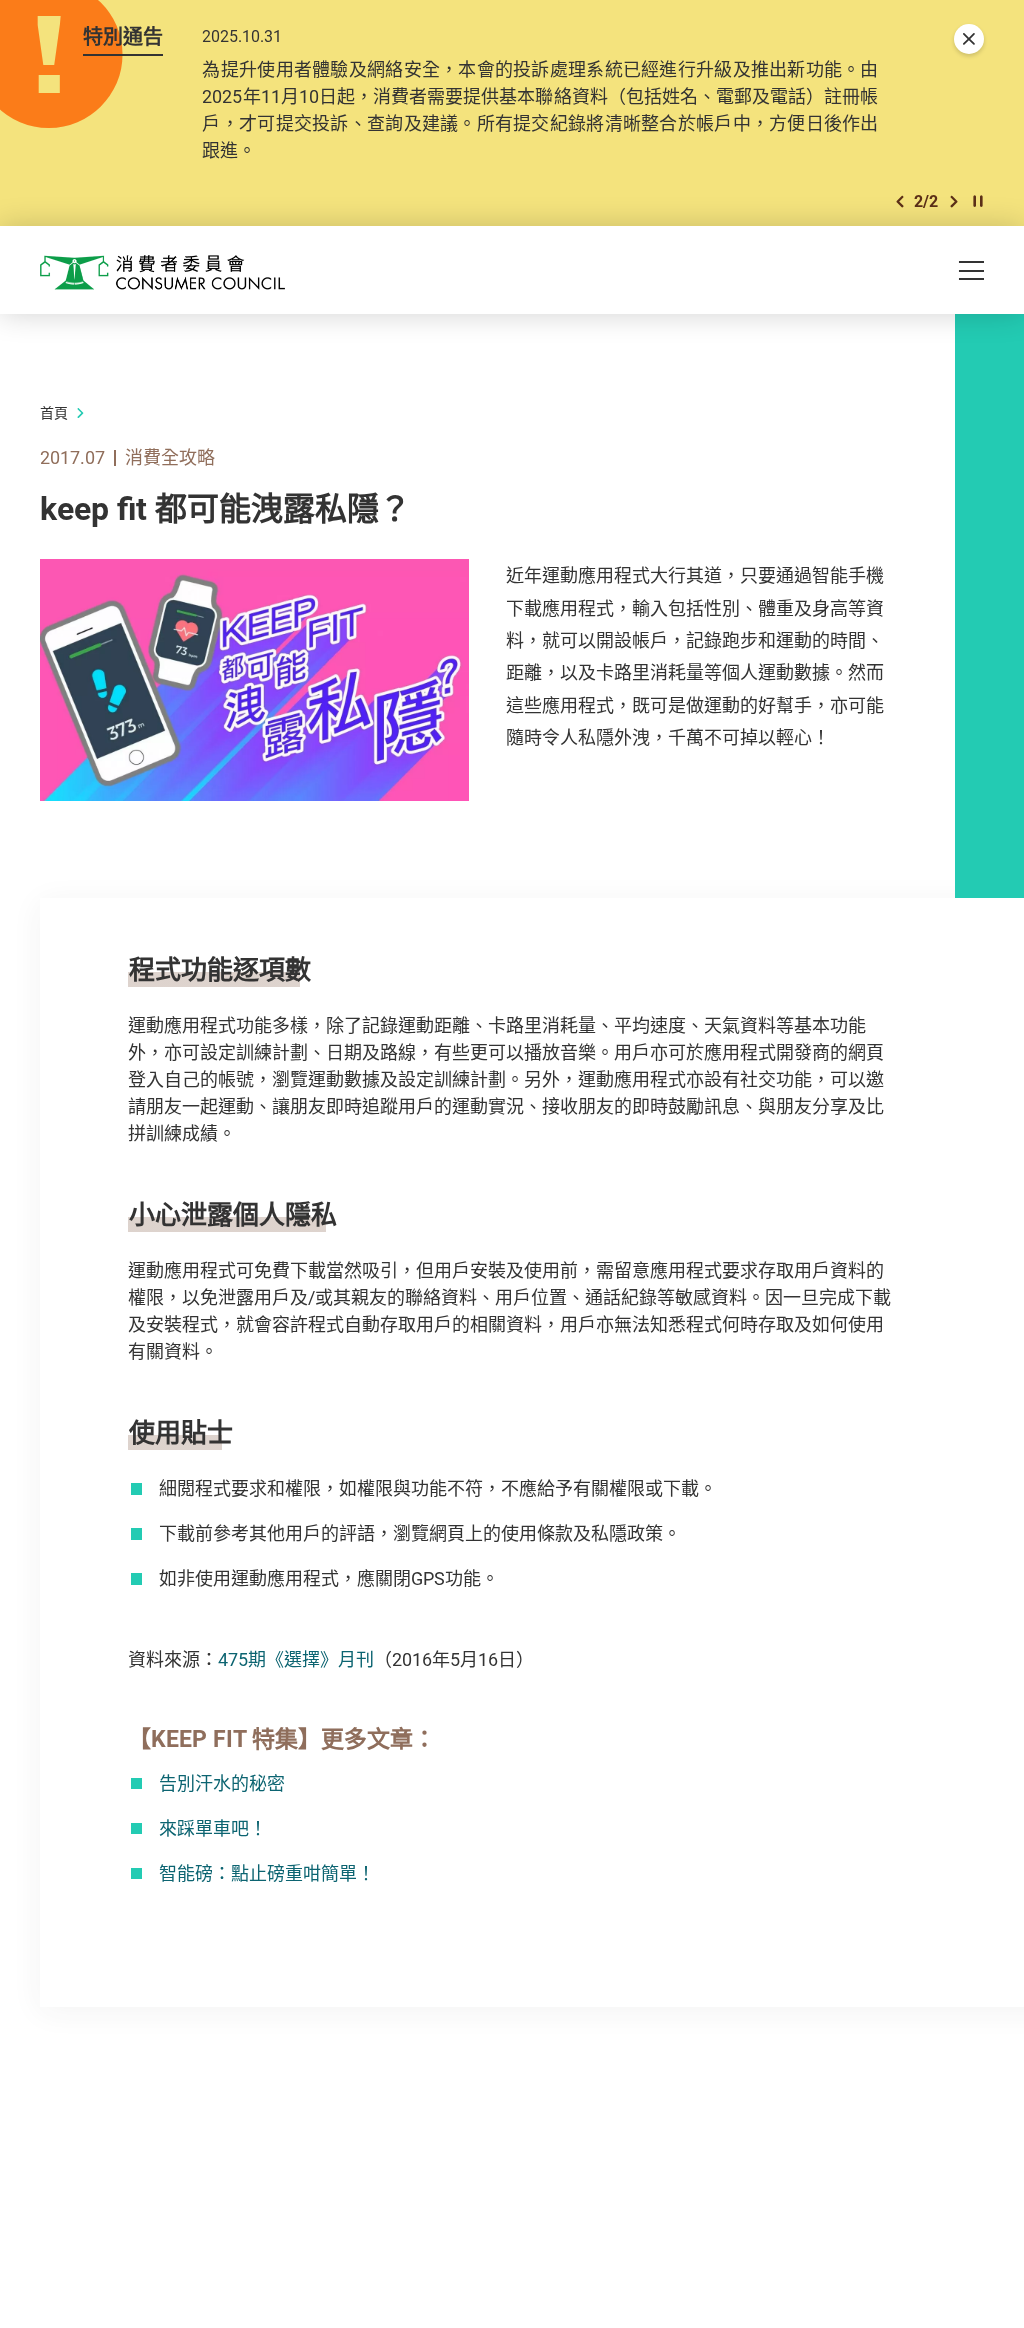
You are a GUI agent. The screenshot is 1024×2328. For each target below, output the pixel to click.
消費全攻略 (170, 457)
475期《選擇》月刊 (296, 1659)
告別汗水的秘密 (222, 1783)
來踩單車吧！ (213, 1828)
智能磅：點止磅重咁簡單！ (267, 1873)
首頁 (54, 412)
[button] (900, 201)
